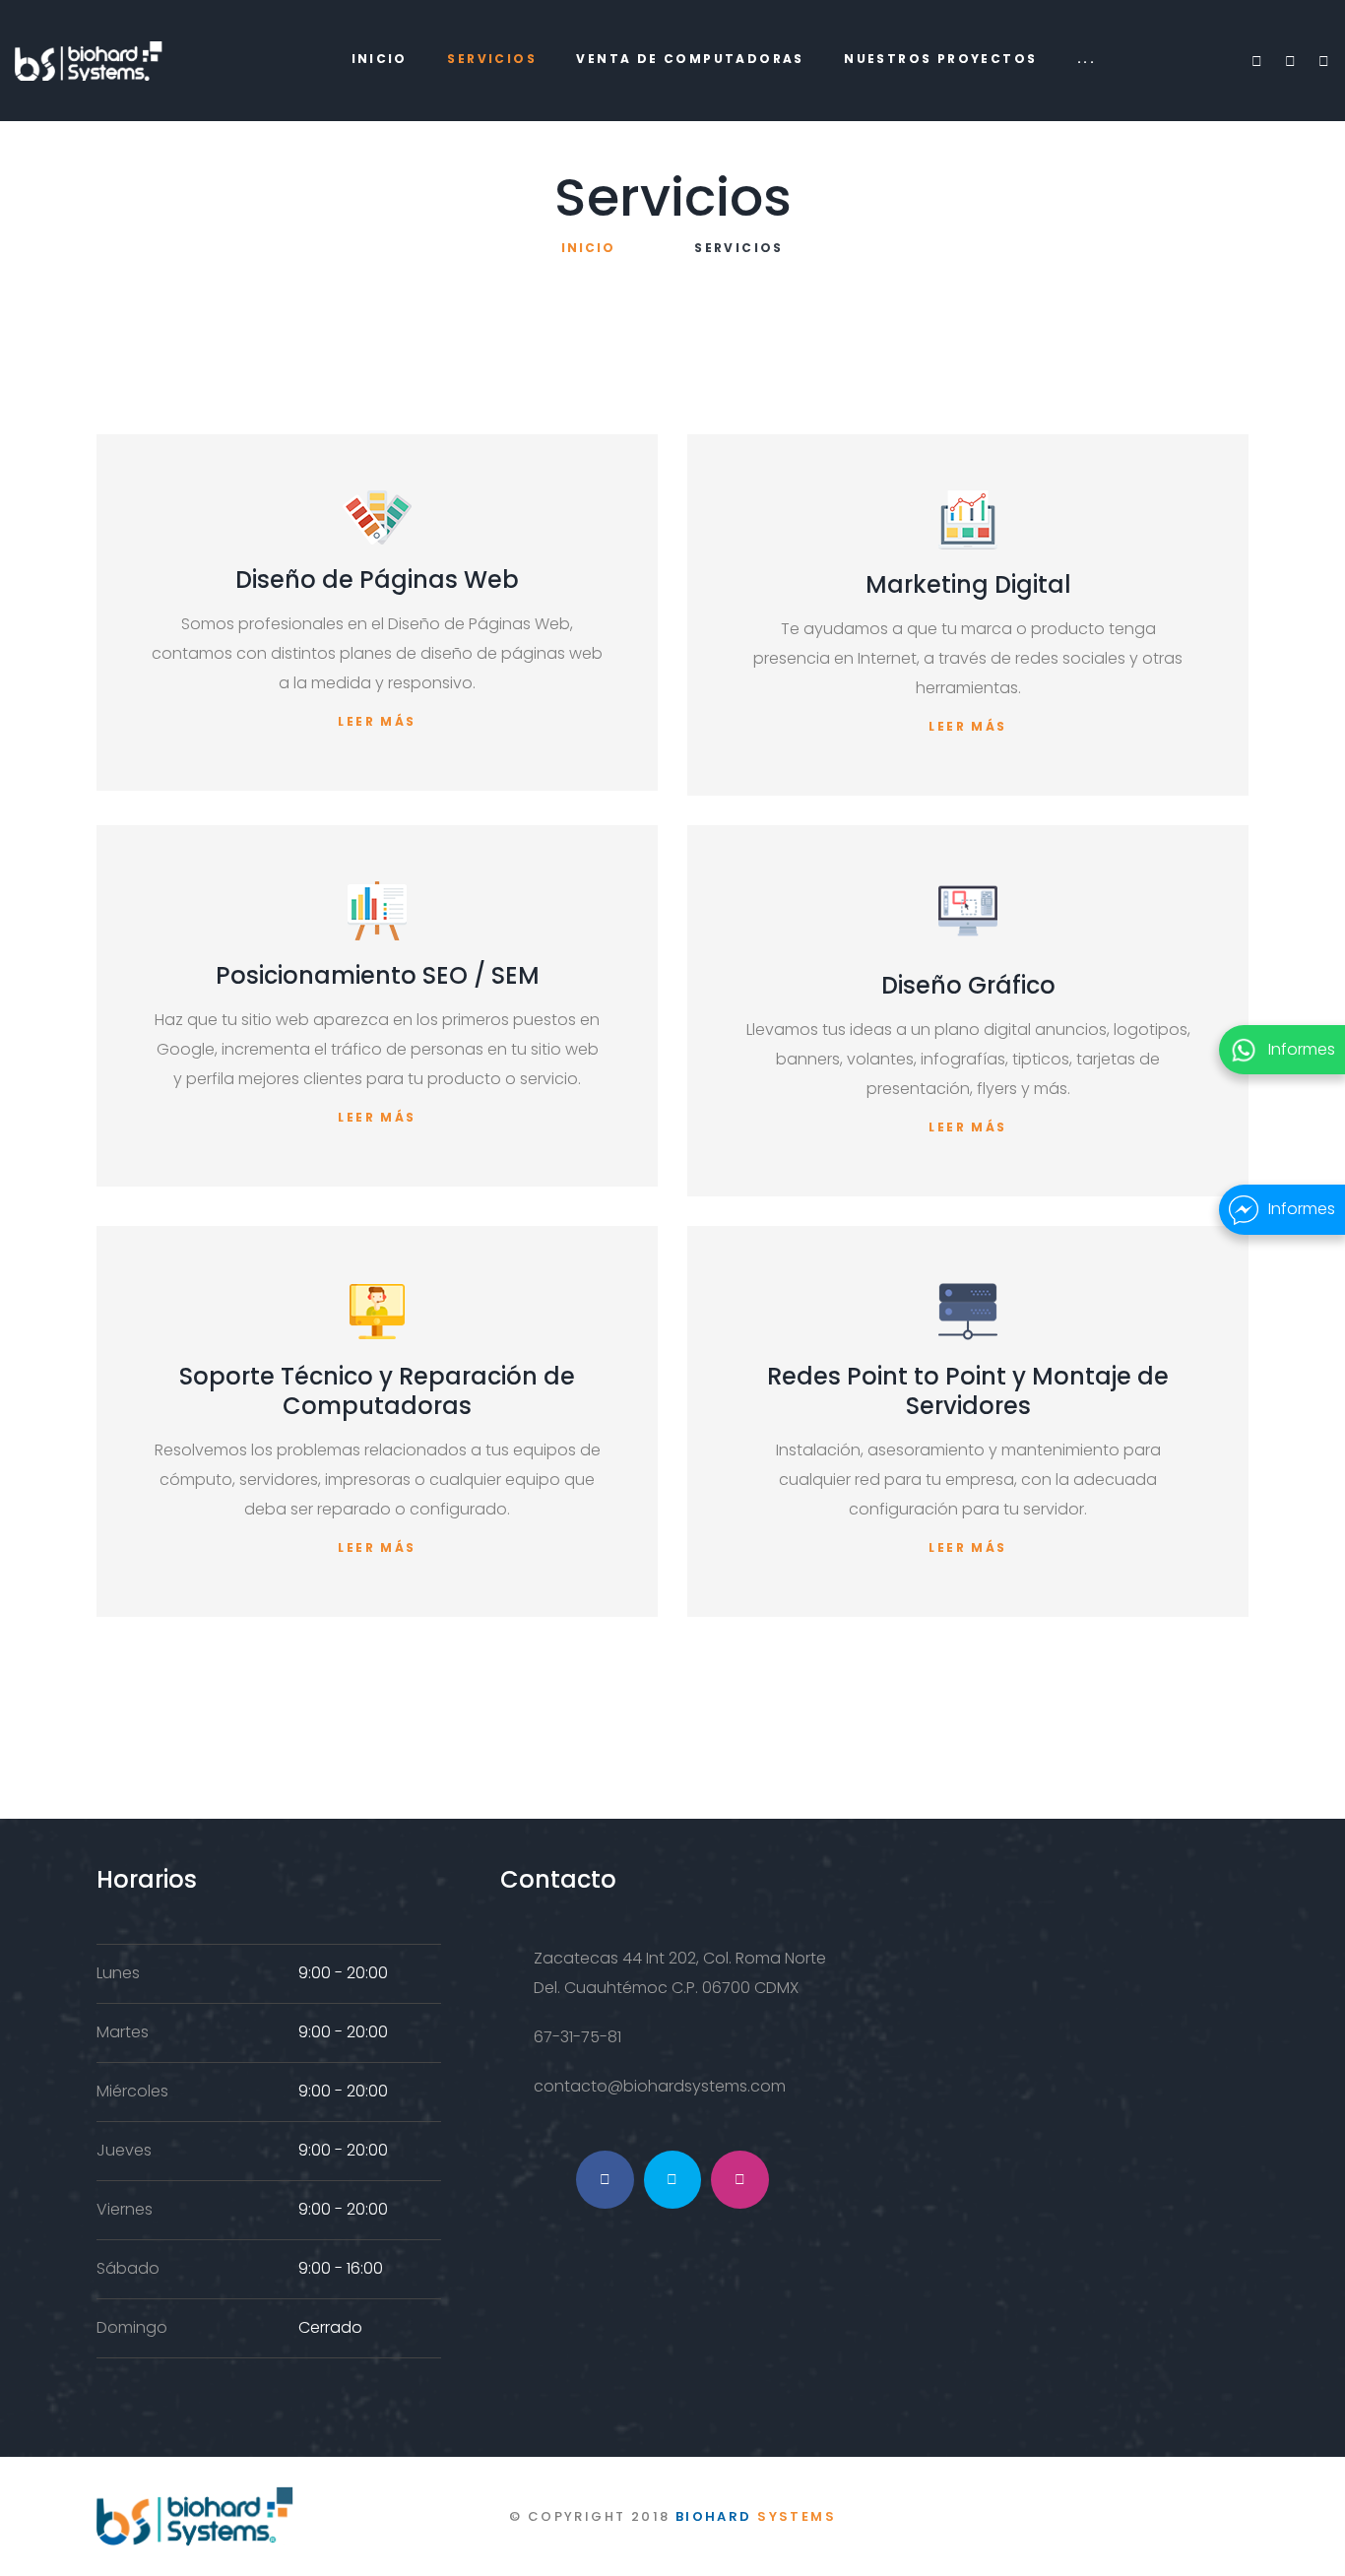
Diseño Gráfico (968, 985)
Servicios (492, 59)
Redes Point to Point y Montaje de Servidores (968, 1391)
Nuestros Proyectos (940, 59)
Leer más (377, 721)
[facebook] (1256, 61)
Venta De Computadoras (690, 59)
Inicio (380, 59)
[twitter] (1290, 61)
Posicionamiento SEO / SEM (378, 975)
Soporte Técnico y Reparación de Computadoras (377, 1391)
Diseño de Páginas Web (377, 580)
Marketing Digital (968, 584)
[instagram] (1323, 61)
